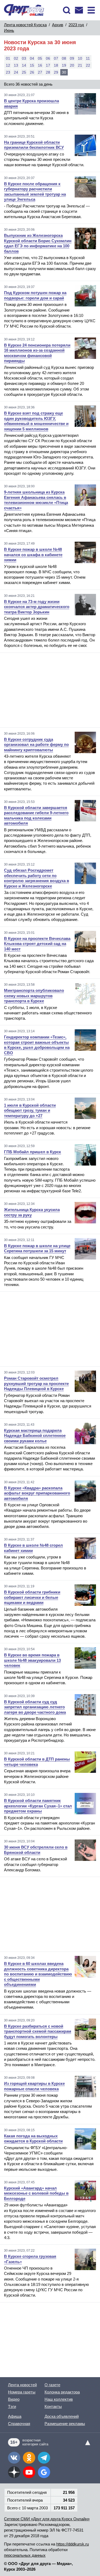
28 (48, 72)
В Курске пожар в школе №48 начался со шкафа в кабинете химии (33, 555)
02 (16, 58)
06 (48, 58)
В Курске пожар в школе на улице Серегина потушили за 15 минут (37, 1248)
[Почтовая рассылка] (79, 10)
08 (64, 58)
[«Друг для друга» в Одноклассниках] (29, 2458)
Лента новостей (22, 2385)
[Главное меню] (91, 10)
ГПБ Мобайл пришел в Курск (33, 1152)
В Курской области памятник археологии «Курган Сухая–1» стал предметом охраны (38, 1806)
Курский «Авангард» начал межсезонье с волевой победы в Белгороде (36, 2193)
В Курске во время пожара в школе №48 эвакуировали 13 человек (32, 1660)
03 (24, 58)
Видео (14, 2399)
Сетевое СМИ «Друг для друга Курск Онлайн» (47, 2519)
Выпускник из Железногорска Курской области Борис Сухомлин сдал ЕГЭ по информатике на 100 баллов (38, 243)
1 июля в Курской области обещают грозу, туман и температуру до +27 (30, 1110)
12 (8, 65)
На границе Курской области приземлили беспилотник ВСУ (34, 145)
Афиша (15, 2416)
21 (80, 65)
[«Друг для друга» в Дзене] (14, 2472)
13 (16, 65)
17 (48, 65)
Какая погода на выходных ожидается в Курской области (33, 2139)
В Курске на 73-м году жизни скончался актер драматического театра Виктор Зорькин (37, 607)
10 (80, 58)
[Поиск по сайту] (67, 10)
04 (32, 58)
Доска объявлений (62, 2416)
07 (56, 58)
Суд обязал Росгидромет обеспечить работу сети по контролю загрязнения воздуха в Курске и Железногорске (37, 878)
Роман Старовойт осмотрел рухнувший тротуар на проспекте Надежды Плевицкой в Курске (36, 1383)
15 (32, 65)
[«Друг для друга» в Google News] (44, 2472)
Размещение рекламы (65, 2424)
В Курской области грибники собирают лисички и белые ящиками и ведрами (32, 1597)
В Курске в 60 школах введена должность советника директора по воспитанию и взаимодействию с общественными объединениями (38, 1974)
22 (88, 65)
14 (24, 65)
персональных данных (25, 2555)
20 (72, 65)
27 (40, 72)
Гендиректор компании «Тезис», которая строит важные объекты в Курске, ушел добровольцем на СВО (37, 1045)
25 (24, 72)
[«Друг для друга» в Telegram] (44, 2458)
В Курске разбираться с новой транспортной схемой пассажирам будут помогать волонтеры (38, 2031)
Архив (58, 25)
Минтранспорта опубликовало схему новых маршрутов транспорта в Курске (34, 996)
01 (8, 58)
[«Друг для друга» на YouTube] (29, 2472)
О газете (52, 2385)
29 (56, 72)
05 (40, 58)
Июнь (9, 30)
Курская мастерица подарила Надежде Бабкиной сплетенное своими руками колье (35, 1436)
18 (56, 65)
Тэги (12, 2406)
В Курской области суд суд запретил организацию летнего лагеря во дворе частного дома (35, 1707)
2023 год (76, 25)
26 (32, 72)
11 (88, 58)
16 (40, 65)
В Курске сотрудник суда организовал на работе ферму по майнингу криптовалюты (36, 745)
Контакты (53, 2406)
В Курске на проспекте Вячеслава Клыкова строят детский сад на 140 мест (37, 944)
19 (64, 65)
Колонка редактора (62, 2392)
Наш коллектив (59, 2399)
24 (16, 72)
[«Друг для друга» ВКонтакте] (14, 2458)
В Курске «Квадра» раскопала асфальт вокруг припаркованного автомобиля (37, 1493)
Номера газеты (22, 2392)
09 (72, 58)
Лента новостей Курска (25, 25)
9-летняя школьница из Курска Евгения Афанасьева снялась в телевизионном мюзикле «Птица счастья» (36, 500)
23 (8, 72)
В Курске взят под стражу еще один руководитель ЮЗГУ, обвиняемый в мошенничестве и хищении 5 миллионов (36, 421)
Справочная (19, 2424)
